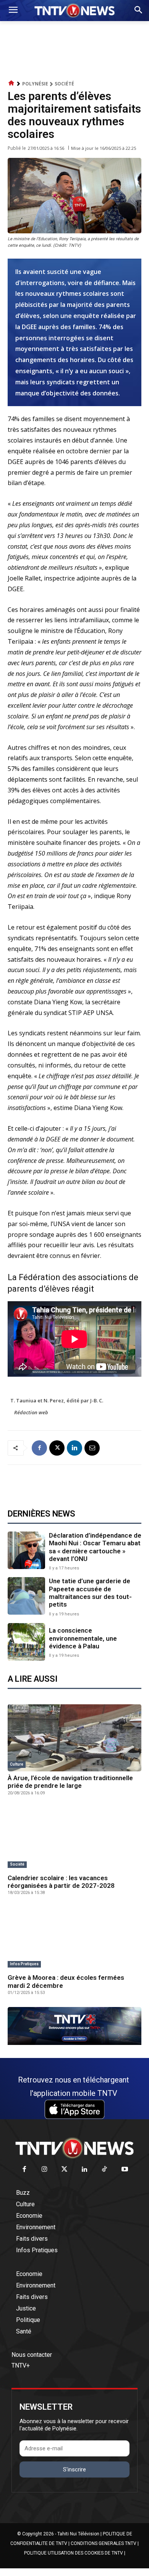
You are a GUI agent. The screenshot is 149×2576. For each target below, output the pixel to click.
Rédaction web (31, 1412)
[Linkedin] (74, 1448)
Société (64, 84)
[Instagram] (45, 2170)
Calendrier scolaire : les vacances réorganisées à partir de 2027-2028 (61, 1882)
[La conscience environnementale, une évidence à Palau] (26, 1642)
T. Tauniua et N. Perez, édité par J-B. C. (57, 1400)
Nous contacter (32, 2355)
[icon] (11, 83)
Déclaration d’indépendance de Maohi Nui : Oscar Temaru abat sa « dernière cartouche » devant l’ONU (95, 1547)
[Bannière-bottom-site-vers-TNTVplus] (74, 2043)
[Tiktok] (105, 2170)
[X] (57, 1448)
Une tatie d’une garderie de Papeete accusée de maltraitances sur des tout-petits (90, 1593)
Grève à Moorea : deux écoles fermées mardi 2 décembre (66, 1981)
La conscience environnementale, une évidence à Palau (83, 1638)
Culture (17, 1764)
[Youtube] (125, 2170)
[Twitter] (65, 2170)
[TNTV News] (74, 2148)
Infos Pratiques (24, 1964)
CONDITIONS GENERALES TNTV (104, 2543)
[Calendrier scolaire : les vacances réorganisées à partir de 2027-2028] (74, 1838)
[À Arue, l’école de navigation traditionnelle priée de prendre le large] (74, 1738)
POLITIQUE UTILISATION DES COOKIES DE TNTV (74, 2553)
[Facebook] (39, 1448)
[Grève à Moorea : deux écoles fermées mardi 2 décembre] (74, 1937)
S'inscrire (74, 2469)
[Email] (92, 1448)
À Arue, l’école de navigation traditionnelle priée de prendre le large (70, 1782)
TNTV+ (21, 2365)
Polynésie (35, 84)
